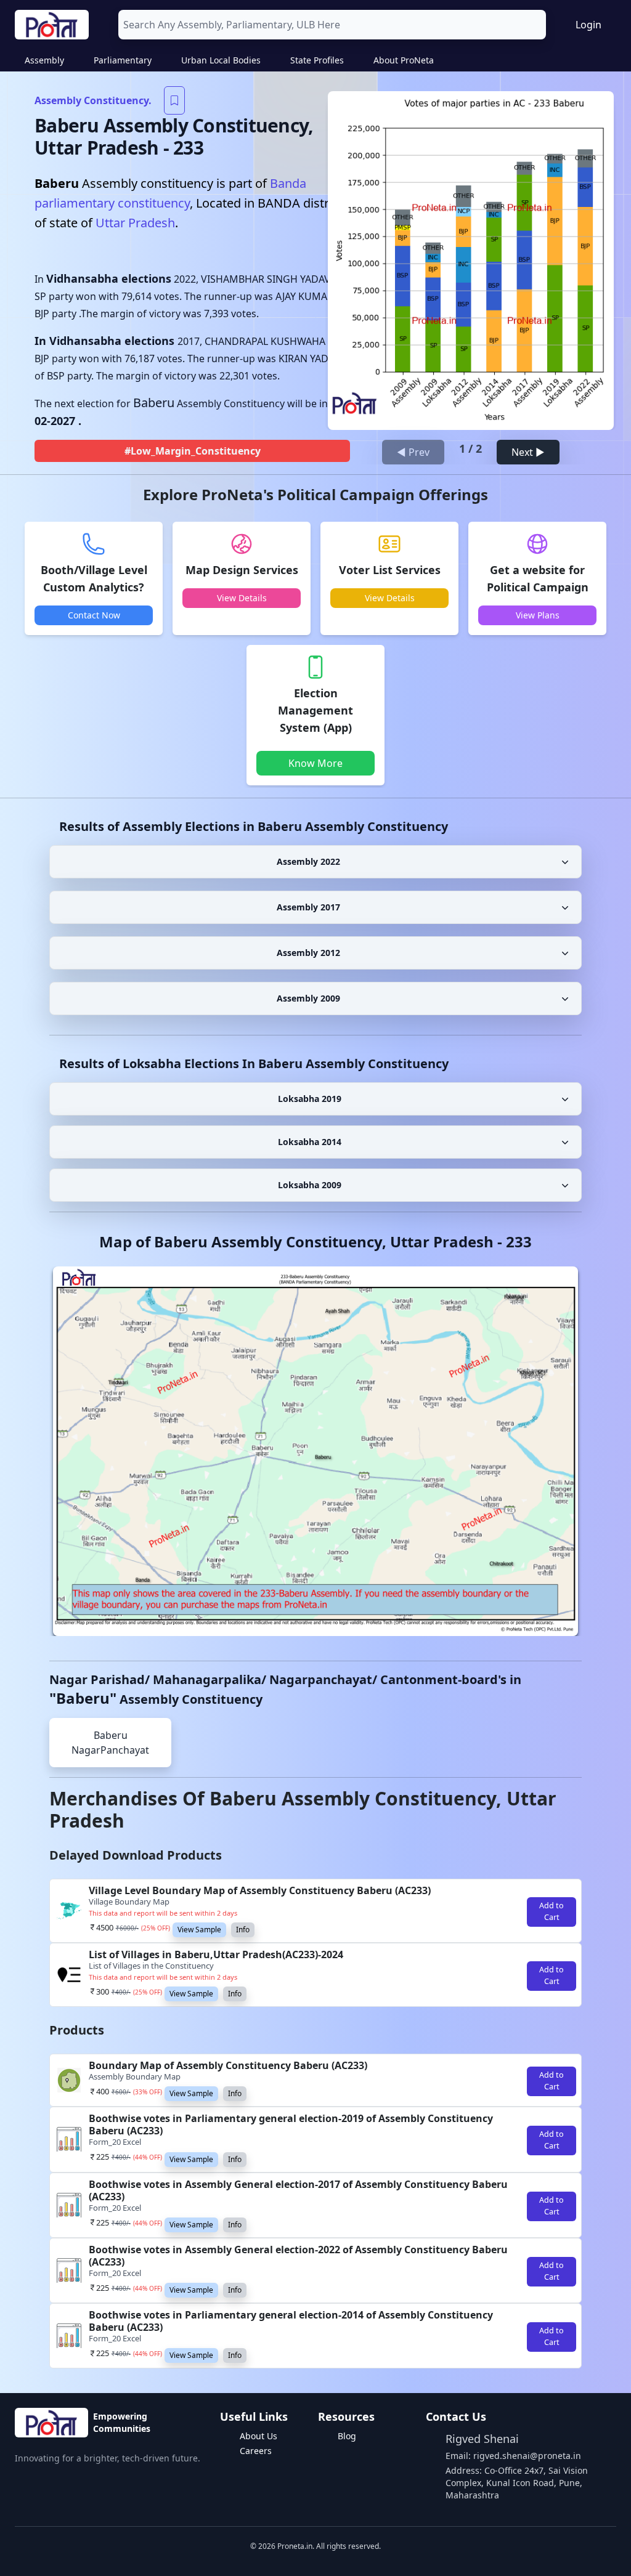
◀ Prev (413, 452)
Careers (256, 2451)
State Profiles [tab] (317, 60)
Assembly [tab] (44, 60)
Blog (347, 2436)
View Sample (199, 1930)
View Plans (538, 615)
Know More (315, 763)
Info (243, 1930)
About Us (259, 2436)
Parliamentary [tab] (123, 60)
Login (588, 25)
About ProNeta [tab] (404, 60)
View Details (242, 598)
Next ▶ (528, 452)
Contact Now (94, 615)
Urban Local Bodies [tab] (221, 60)
